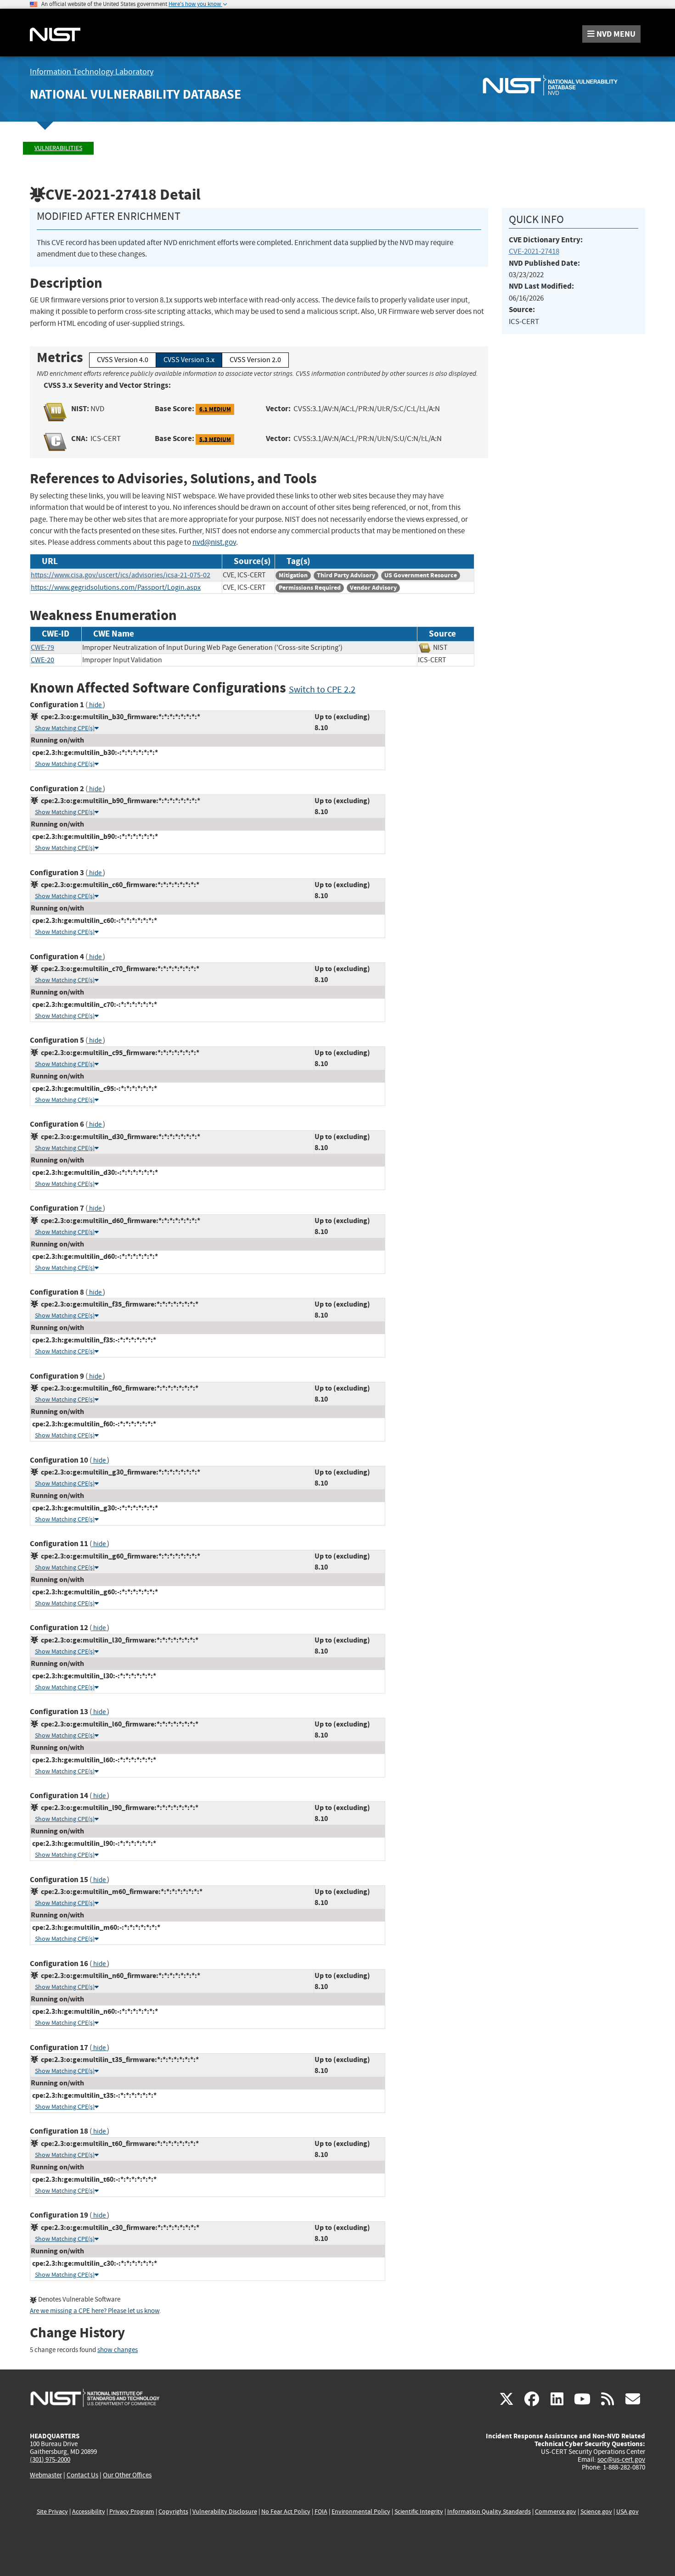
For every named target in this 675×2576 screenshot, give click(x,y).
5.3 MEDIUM (215, 439)
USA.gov (627, 2512)
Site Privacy (52, 2512)
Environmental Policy (361, 2512)
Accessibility (89, 2512)
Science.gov (596, 2512)
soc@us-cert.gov (621, 2459)
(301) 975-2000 (50, 2459)
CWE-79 (42, 648)
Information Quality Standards (489, 2512)
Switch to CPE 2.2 (322, 690)
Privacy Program (132, 2512)
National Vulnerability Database (135, 94)
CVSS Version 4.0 (123, 360)
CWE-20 (42, 660)
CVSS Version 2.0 (255, 360)
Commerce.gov (556, 2512)
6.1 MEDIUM (215, 409)
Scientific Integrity (419, 2512)
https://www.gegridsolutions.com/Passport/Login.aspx (116, 587)
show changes (118, 2350)
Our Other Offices (127, 2475)
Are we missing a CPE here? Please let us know (95, 2311)
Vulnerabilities (58, 148)
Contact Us (82, 2475)
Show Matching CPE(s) (65, 728)
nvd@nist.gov (214, 542)
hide (95, 705)
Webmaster (46, 2475)
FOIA (321, 2512)
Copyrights (173, 2512)
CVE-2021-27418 (534, 251)
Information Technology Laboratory (92, 72)
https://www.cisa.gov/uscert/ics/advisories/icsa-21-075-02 (121, 575)
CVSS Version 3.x (189, 360)
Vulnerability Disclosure (225, 2512)
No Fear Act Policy (286, 2512)
